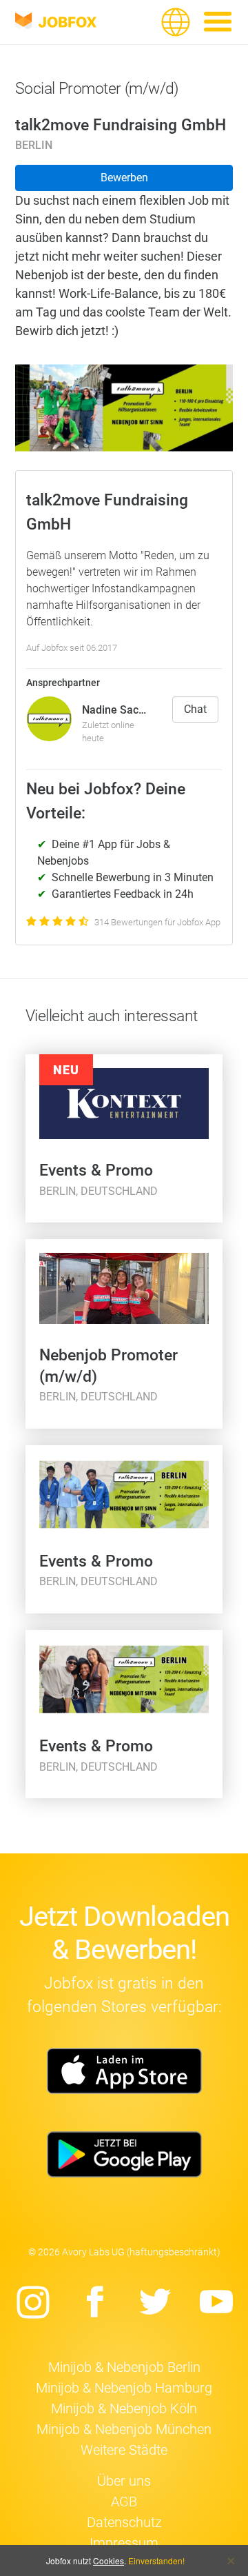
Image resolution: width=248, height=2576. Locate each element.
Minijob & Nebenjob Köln (124, 2408)
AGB (124, 2502)
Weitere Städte (124, 2450)
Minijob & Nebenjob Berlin (124, 2367)
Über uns (124, 2481)
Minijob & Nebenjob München (124, 2429)
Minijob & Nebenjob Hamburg (124, 2388)
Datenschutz (124, 2522)
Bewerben (124, 178)
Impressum (124, 2543)
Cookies (108, 2560)
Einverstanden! (156, 2560)
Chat (195, 709)
